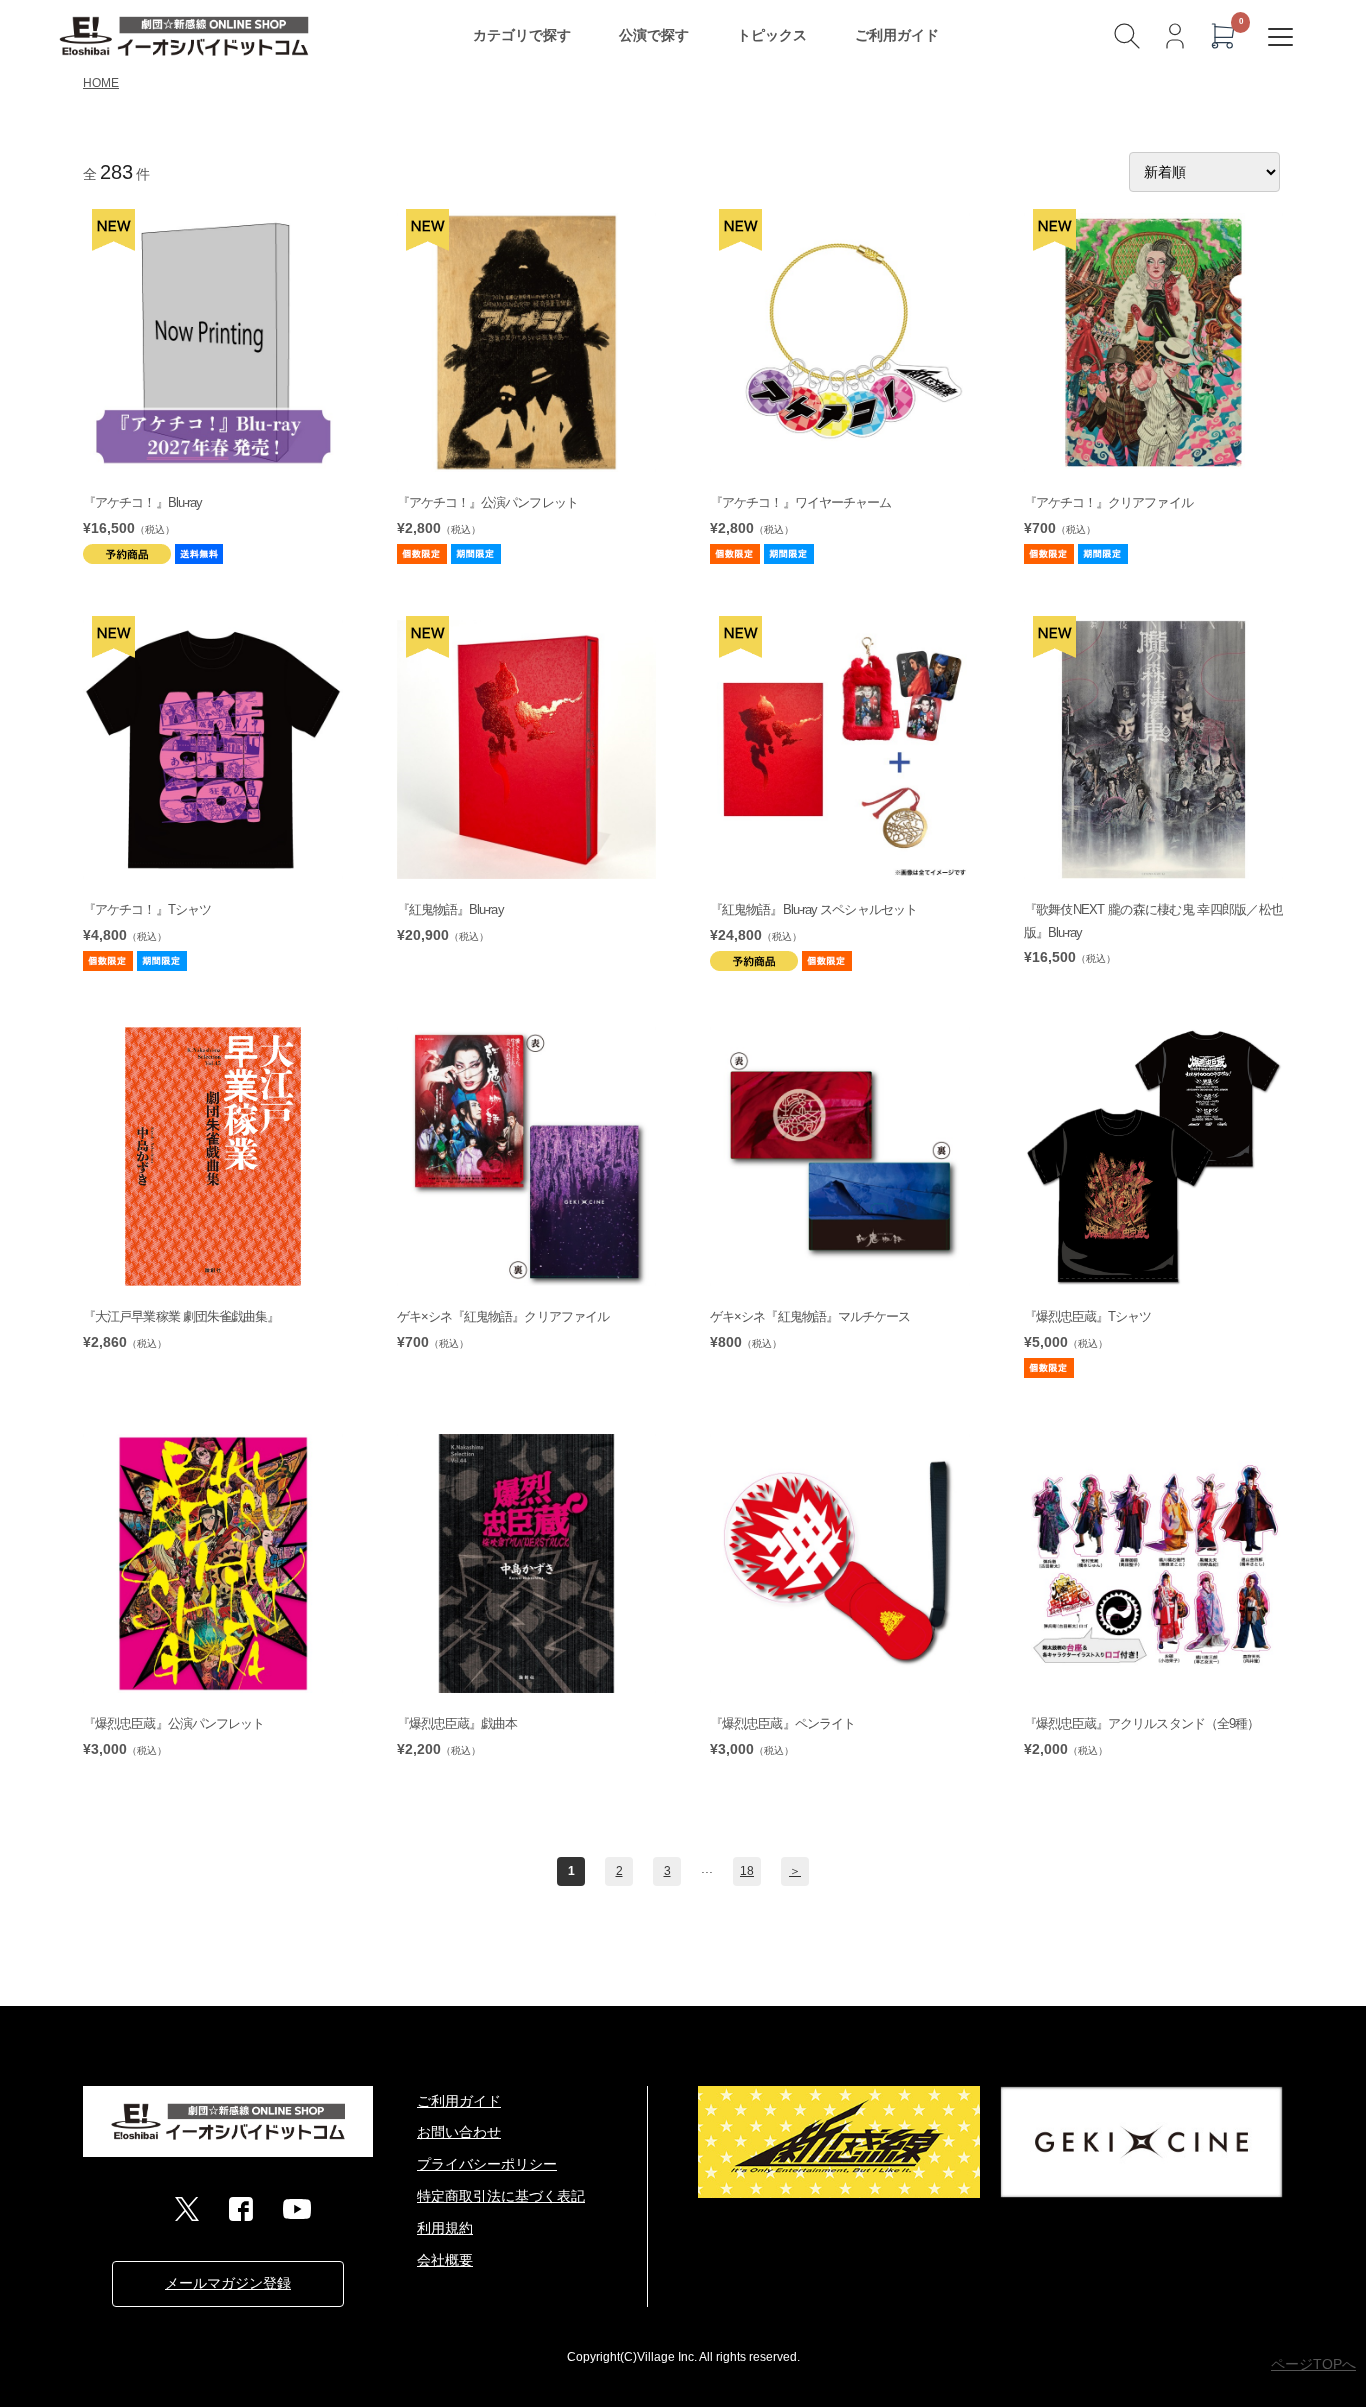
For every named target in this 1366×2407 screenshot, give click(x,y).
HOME (101, 83)
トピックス (772, 35)
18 (747, 1871)
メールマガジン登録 (228, 2283)
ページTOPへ (1313, 2364)
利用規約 (445, 2228)
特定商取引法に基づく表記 (501, 2196)
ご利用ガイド (897, 35)
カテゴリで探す (522, 35)
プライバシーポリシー (487, 2164)
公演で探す (654, 35)
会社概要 (445, 2260)
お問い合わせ (459, 2132)
